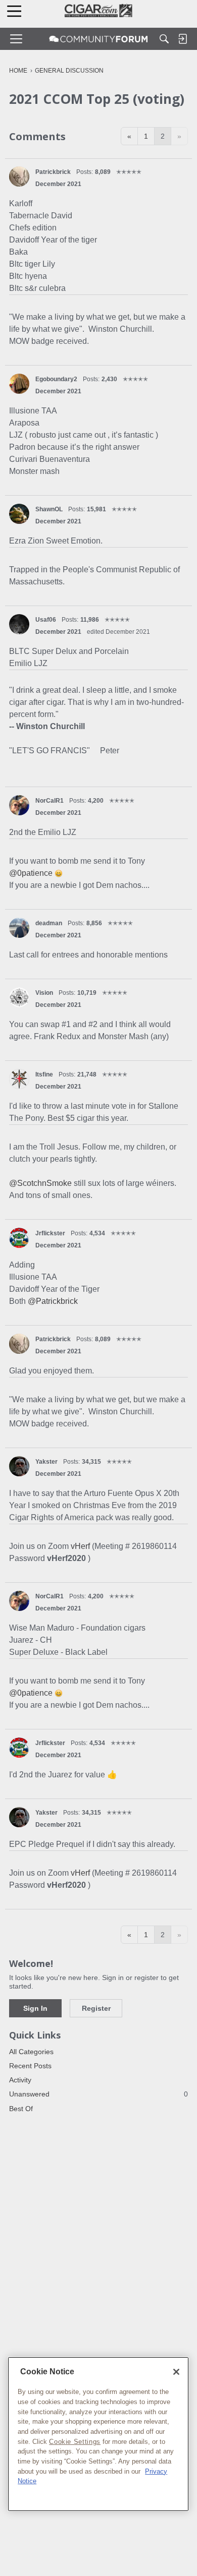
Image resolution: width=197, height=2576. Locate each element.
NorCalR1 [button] (50, 801)
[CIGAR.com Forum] (98, 39)
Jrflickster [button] (50, 1233)
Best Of (21, 2109)
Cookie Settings (75, 2442)
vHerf (81, 1546)
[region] (98, 2434)
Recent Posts (30, 2066)
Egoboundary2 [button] (56, 379)
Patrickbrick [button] (53, 172)
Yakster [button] (46, 1462)
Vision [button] (44, 993)
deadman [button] (49, 923)
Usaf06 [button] (46, 620)
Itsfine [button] (44, 1074)
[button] (19, 176)
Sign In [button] (35, 2008)
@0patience (31, 873)
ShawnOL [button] (49, 509)
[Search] (164, 39)
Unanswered (98, 2094)
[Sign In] (182, 39)
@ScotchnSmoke (40, 1183)
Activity (20, 2080)
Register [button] (96, 2008)
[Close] (176, 2372)
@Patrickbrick (53, 1301)
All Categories (31, 2052)
